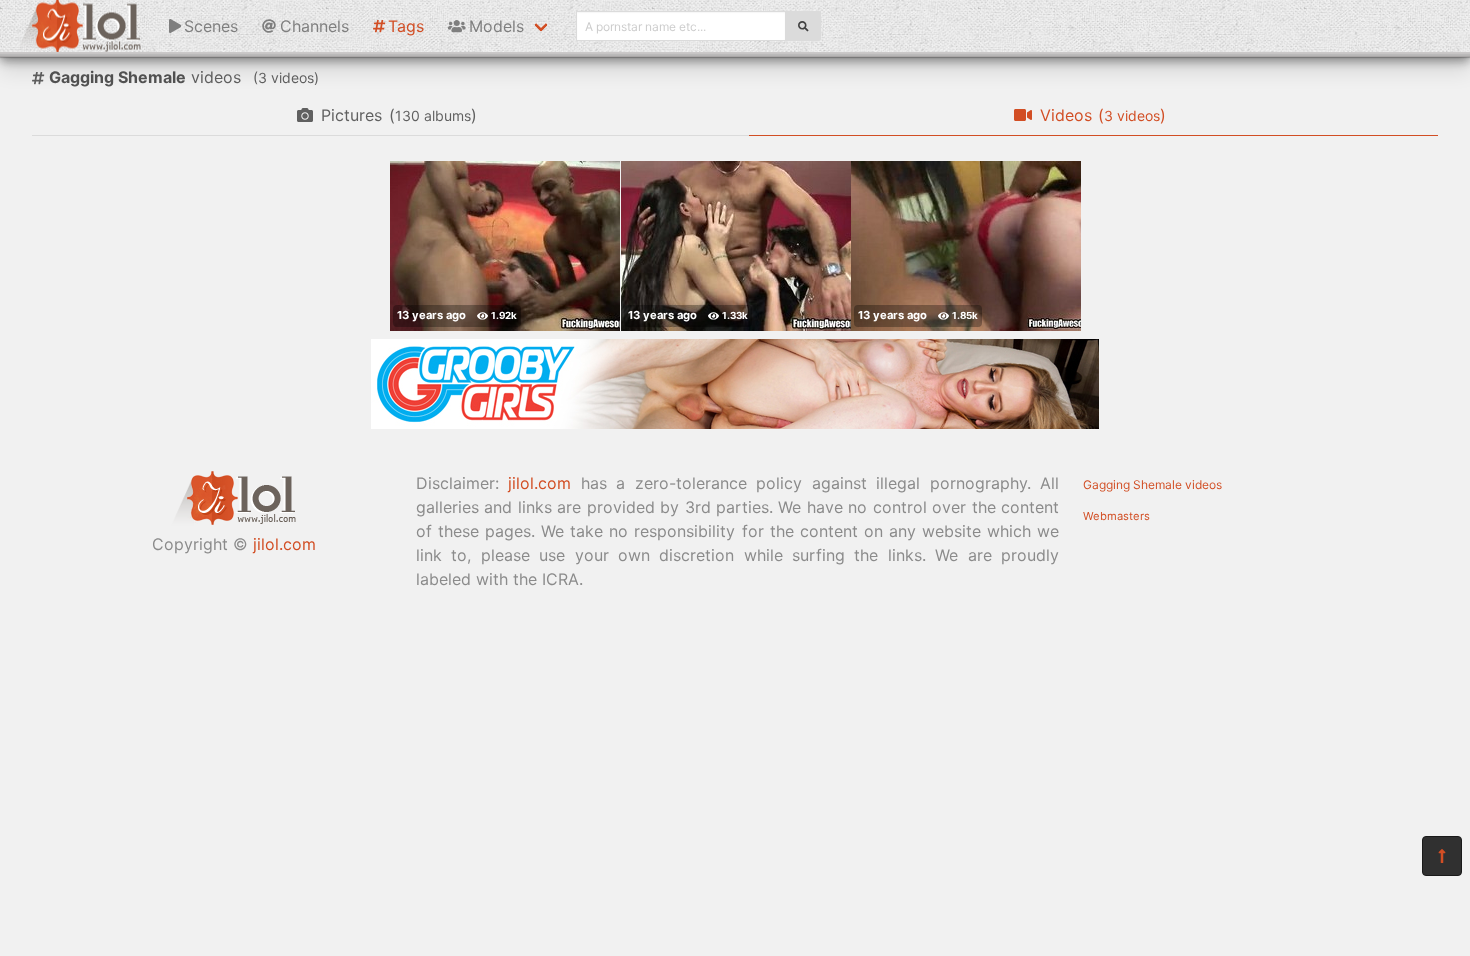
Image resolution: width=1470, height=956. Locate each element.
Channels (314, 26)
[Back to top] (1442, 856)
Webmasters (1116, 516)
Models (496, 26)
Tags (406, 26)
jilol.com (284, 544)
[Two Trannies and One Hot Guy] (736, 246)
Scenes (211, 26)
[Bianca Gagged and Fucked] (966, 246)
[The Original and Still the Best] (735, 423)
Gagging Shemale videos (1152, 484)
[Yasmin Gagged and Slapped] (505, 246)
